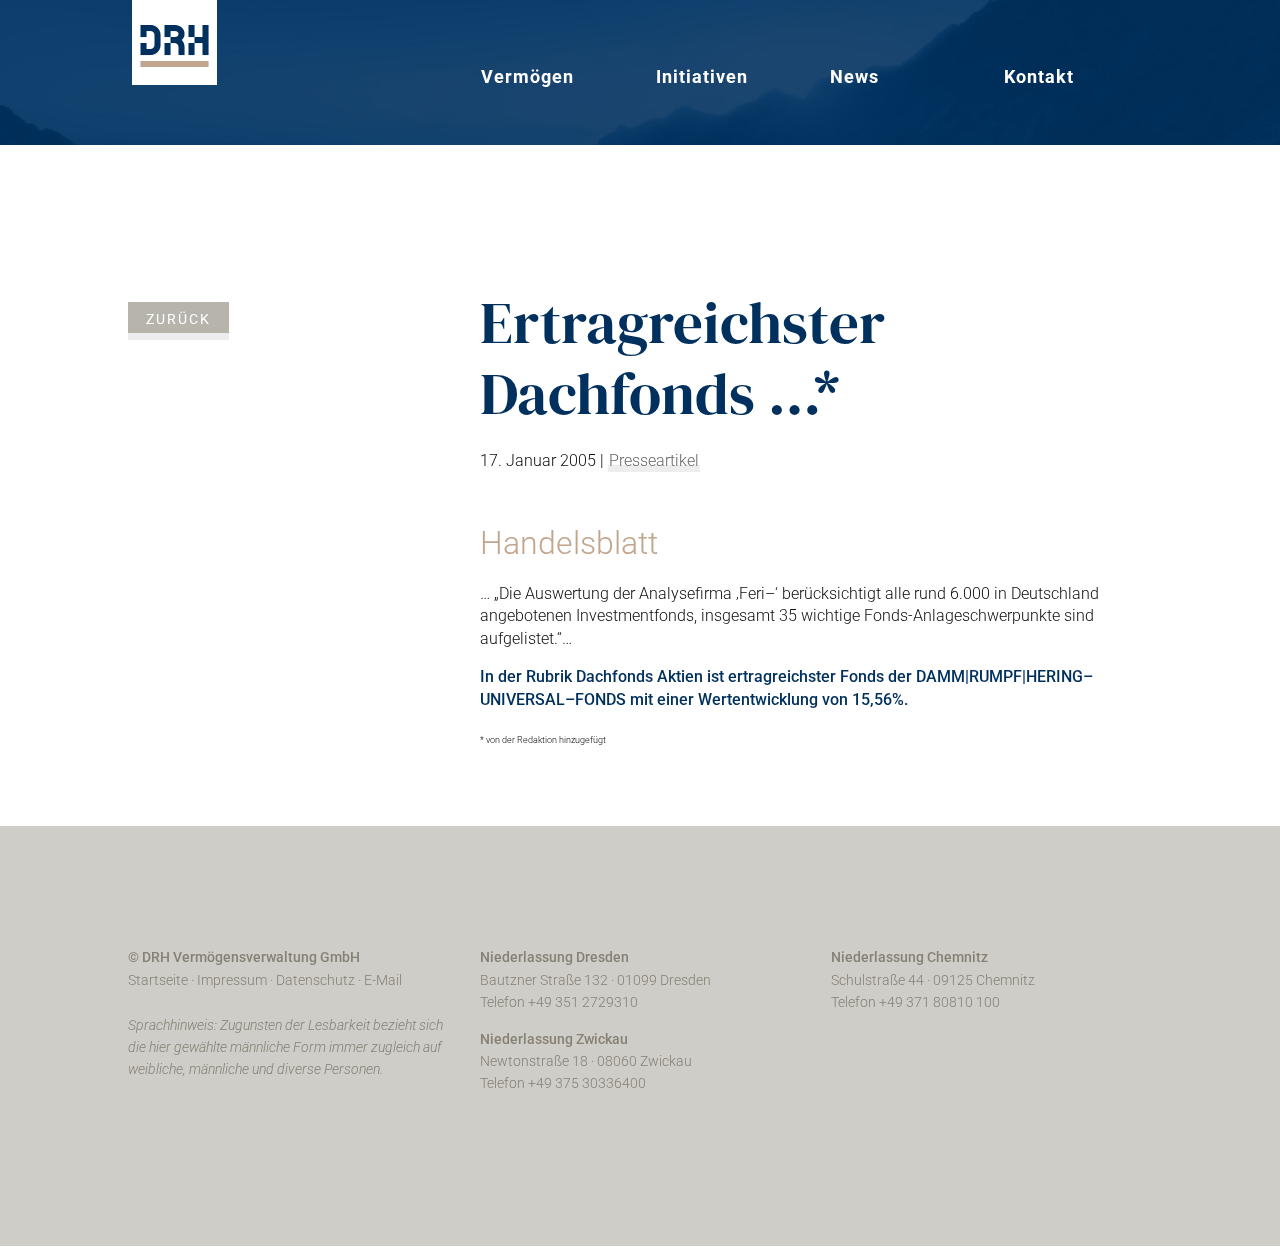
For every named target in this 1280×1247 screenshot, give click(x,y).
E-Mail (383, 980)
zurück (178, 319)
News (854, 76)
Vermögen (527, 76)
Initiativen (702, 76)
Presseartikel (654, 460)
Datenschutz (315, 980)
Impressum (232, 980)
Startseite (158, 980)
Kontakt (1039, 76)
